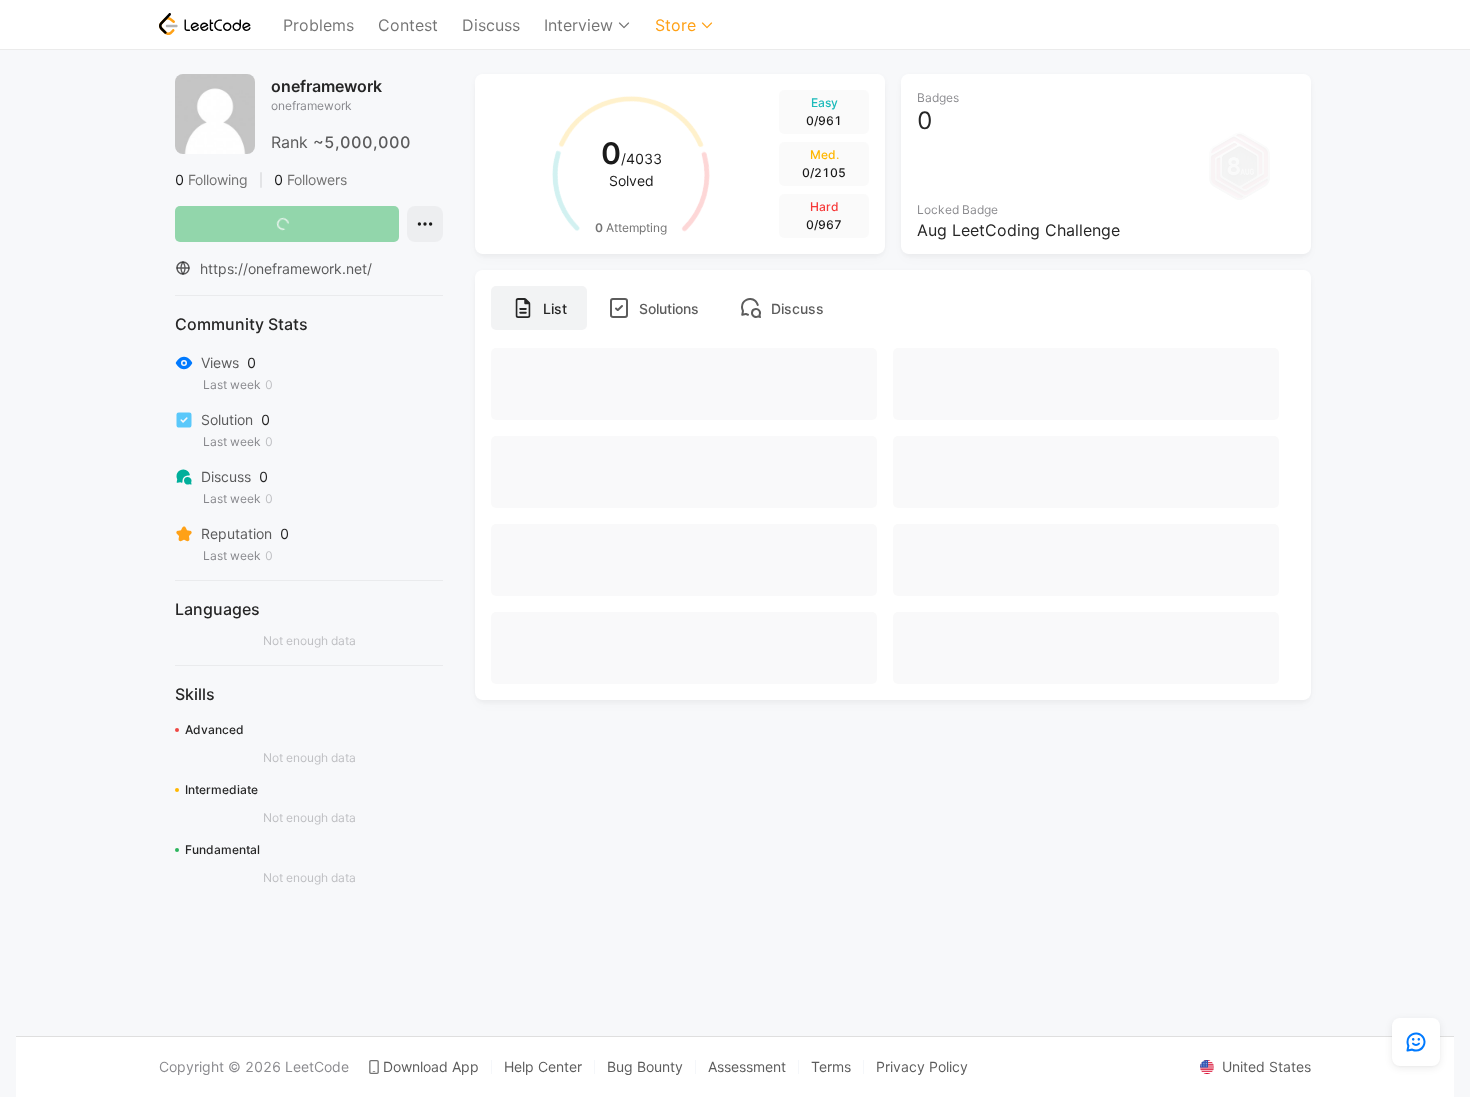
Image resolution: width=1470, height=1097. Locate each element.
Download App (431, 1067)
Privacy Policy (922, 1067)
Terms (831, 1067)
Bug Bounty (645, 1067)
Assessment (747, 1067)
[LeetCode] (205, 24)
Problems (318, 25)
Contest (408, 25)
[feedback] (1416, 1042)
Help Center (543, 1067)
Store (675, 25)
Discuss (491, 25)
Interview (578, 25)
